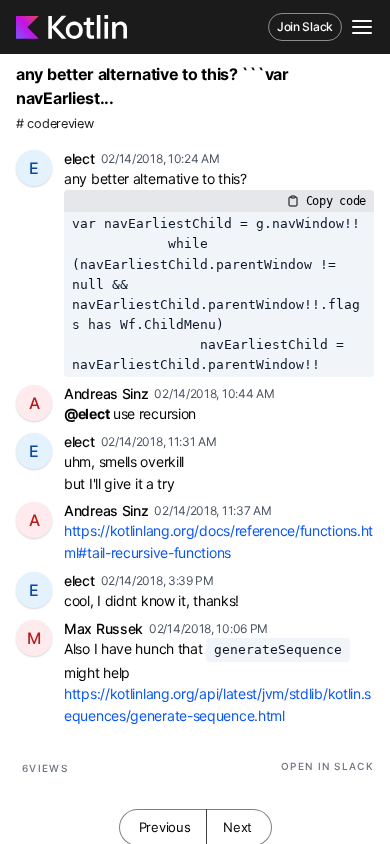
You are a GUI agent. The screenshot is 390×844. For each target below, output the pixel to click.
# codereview (54, 123)
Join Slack (305, 26)
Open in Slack (327, 766)
